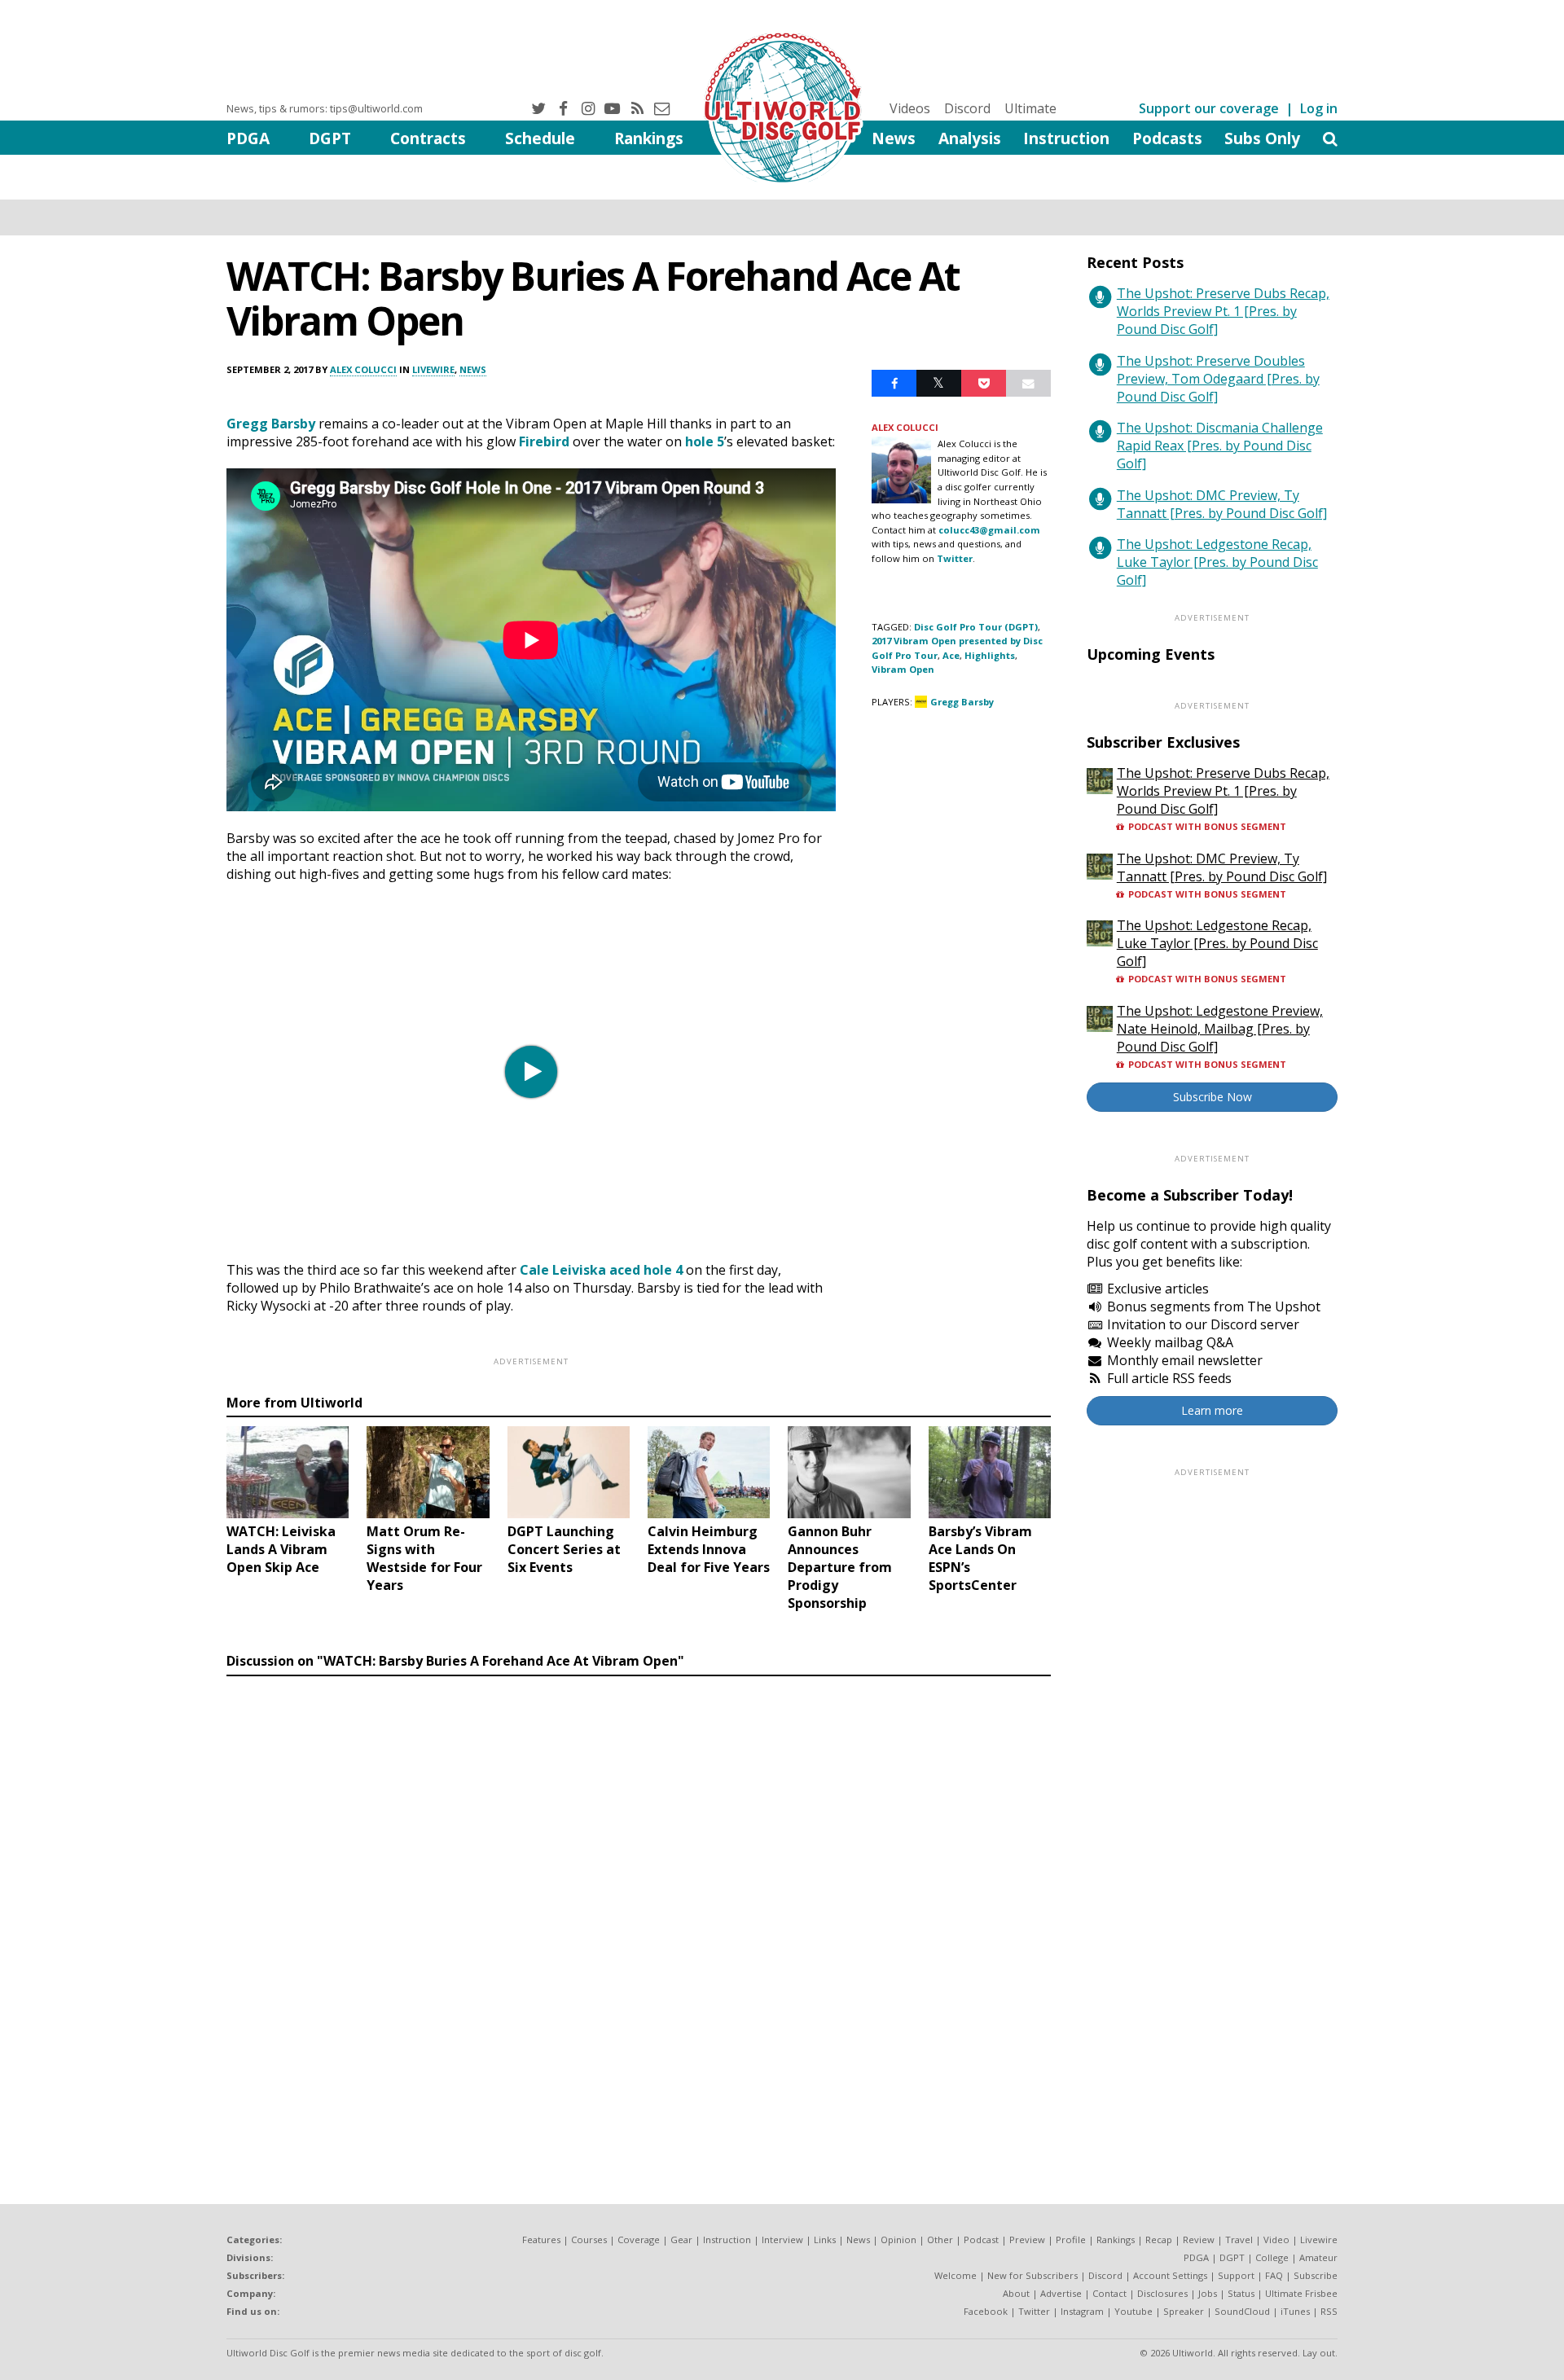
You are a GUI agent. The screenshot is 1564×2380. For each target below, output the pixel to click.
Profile (1071, 2239)
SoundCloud (1242, 2311)
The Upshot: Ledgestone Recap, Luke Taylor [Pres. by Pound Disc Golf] (1217, 562)
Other (940, 2239)
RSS (1329, 2311)
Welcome (956, 2275)
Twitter (955, 558)
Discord (967, 108)
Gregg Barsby (271, 424)
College (1272, 2257)
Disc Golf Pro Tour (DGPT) (976, 627)
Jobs (1208, 2293)
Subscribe (1316, 2275)
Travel (1239, 2239)
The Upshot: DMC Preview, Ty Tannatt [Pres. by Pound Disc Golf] (1222, 504)
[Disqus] (639, 1907)
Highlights (990, 655)
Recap (1159, 2239)
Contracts (428, 138)
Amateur (1318, 2257)
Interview (782, 2239)
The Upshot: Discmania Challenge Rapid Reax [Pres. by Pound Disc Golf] (1220, 446)
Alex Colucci (363, 369)
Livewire (433, 369)
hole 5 (705, 441)
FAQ (1274, 2275)
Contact (1109, 2293)
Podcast (981, 2239)
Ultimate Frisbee (1301, 2293)
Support (1236, 2275)
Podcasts (1167, 138)
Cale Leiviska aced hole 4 (601, 1270)
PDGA (248, 138)
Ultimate (1030, 108)
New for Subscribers (1032, 2275)
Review (1199, 2239)
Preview (1027, 2239)
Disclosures (1162, 2293)
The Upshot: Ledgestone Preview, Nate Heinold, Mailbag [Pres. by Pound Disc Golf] (1220, 1029)
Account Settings (1170, 2275)
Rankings (649, 138)
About (1016, 2293)
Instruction (1066, 138)
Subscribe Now (1213, 1097)
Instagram (1082, 2311)
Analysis (970, 138)
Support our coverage (1209, 108)
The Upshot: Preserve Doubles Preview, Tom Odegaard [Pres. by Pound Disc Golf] (1218, 379)
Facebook (986, 2311)
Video (1276, 2239)
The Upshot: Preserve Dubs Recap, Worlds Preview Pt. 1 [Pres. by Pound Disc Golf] (1223, 311)
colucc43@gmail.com (989, 530)
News (894, 138)
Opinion (898, 2239)
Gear (681, 2239)
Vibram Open (903, 669)
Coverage (639, 2239)
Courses (589, 2239)
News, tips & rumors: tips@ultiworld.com (325, 108)
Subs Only (1262, 138)
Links (825, 2239)
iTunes (1295, 2311)
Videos (910, 108)
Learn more (1212, 1410)
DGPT (330, 138)
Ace (951, 655)
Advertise (1061, 2293)
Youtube (1133, 2311)
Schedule (540, 138)
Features (541, 2239)
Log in (1319, 108)
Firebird (544, 441)
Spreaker (1184, 2311)
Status (1241, 2293)
